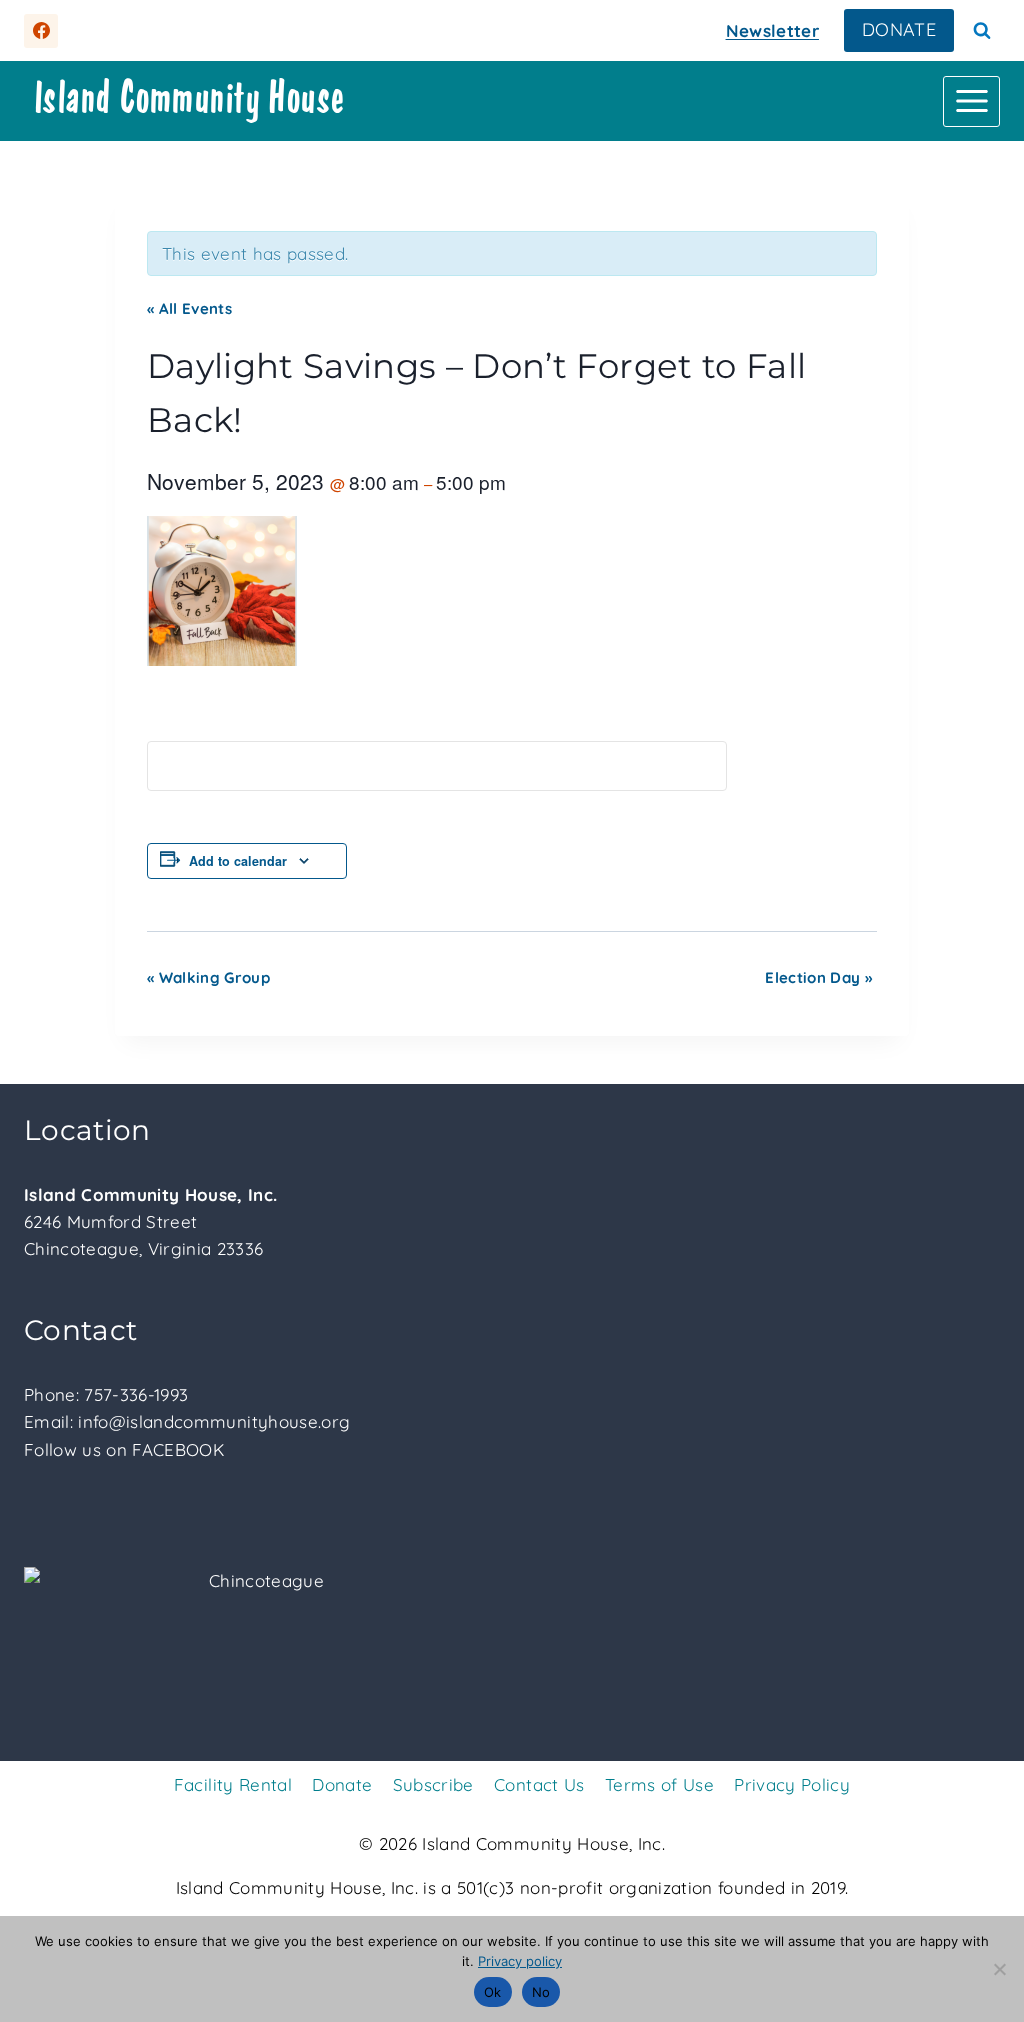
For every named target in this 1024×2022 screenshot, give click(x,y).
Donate (342, 1784)
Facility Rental (233, 1784)
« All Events (189, 308)
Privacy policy (520, 1961)
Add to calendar (238, 861)
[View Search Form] (982, 31)
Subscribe (433, 1784)
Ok (493, 1992)
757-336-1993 (136, 1394)
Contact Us (539, 1784)
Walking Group (208, 977)
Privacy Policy (792, 1784)
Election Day (818, 977)
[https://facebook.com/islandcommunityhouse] (41, 31)
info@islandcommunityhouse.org (214, 1421)
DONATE (899, 29)
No (541, 1992)
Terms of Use (659, 1784)
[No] (999, 1969)
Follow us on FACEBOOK (124, 1449)
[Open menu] (971, 101)
